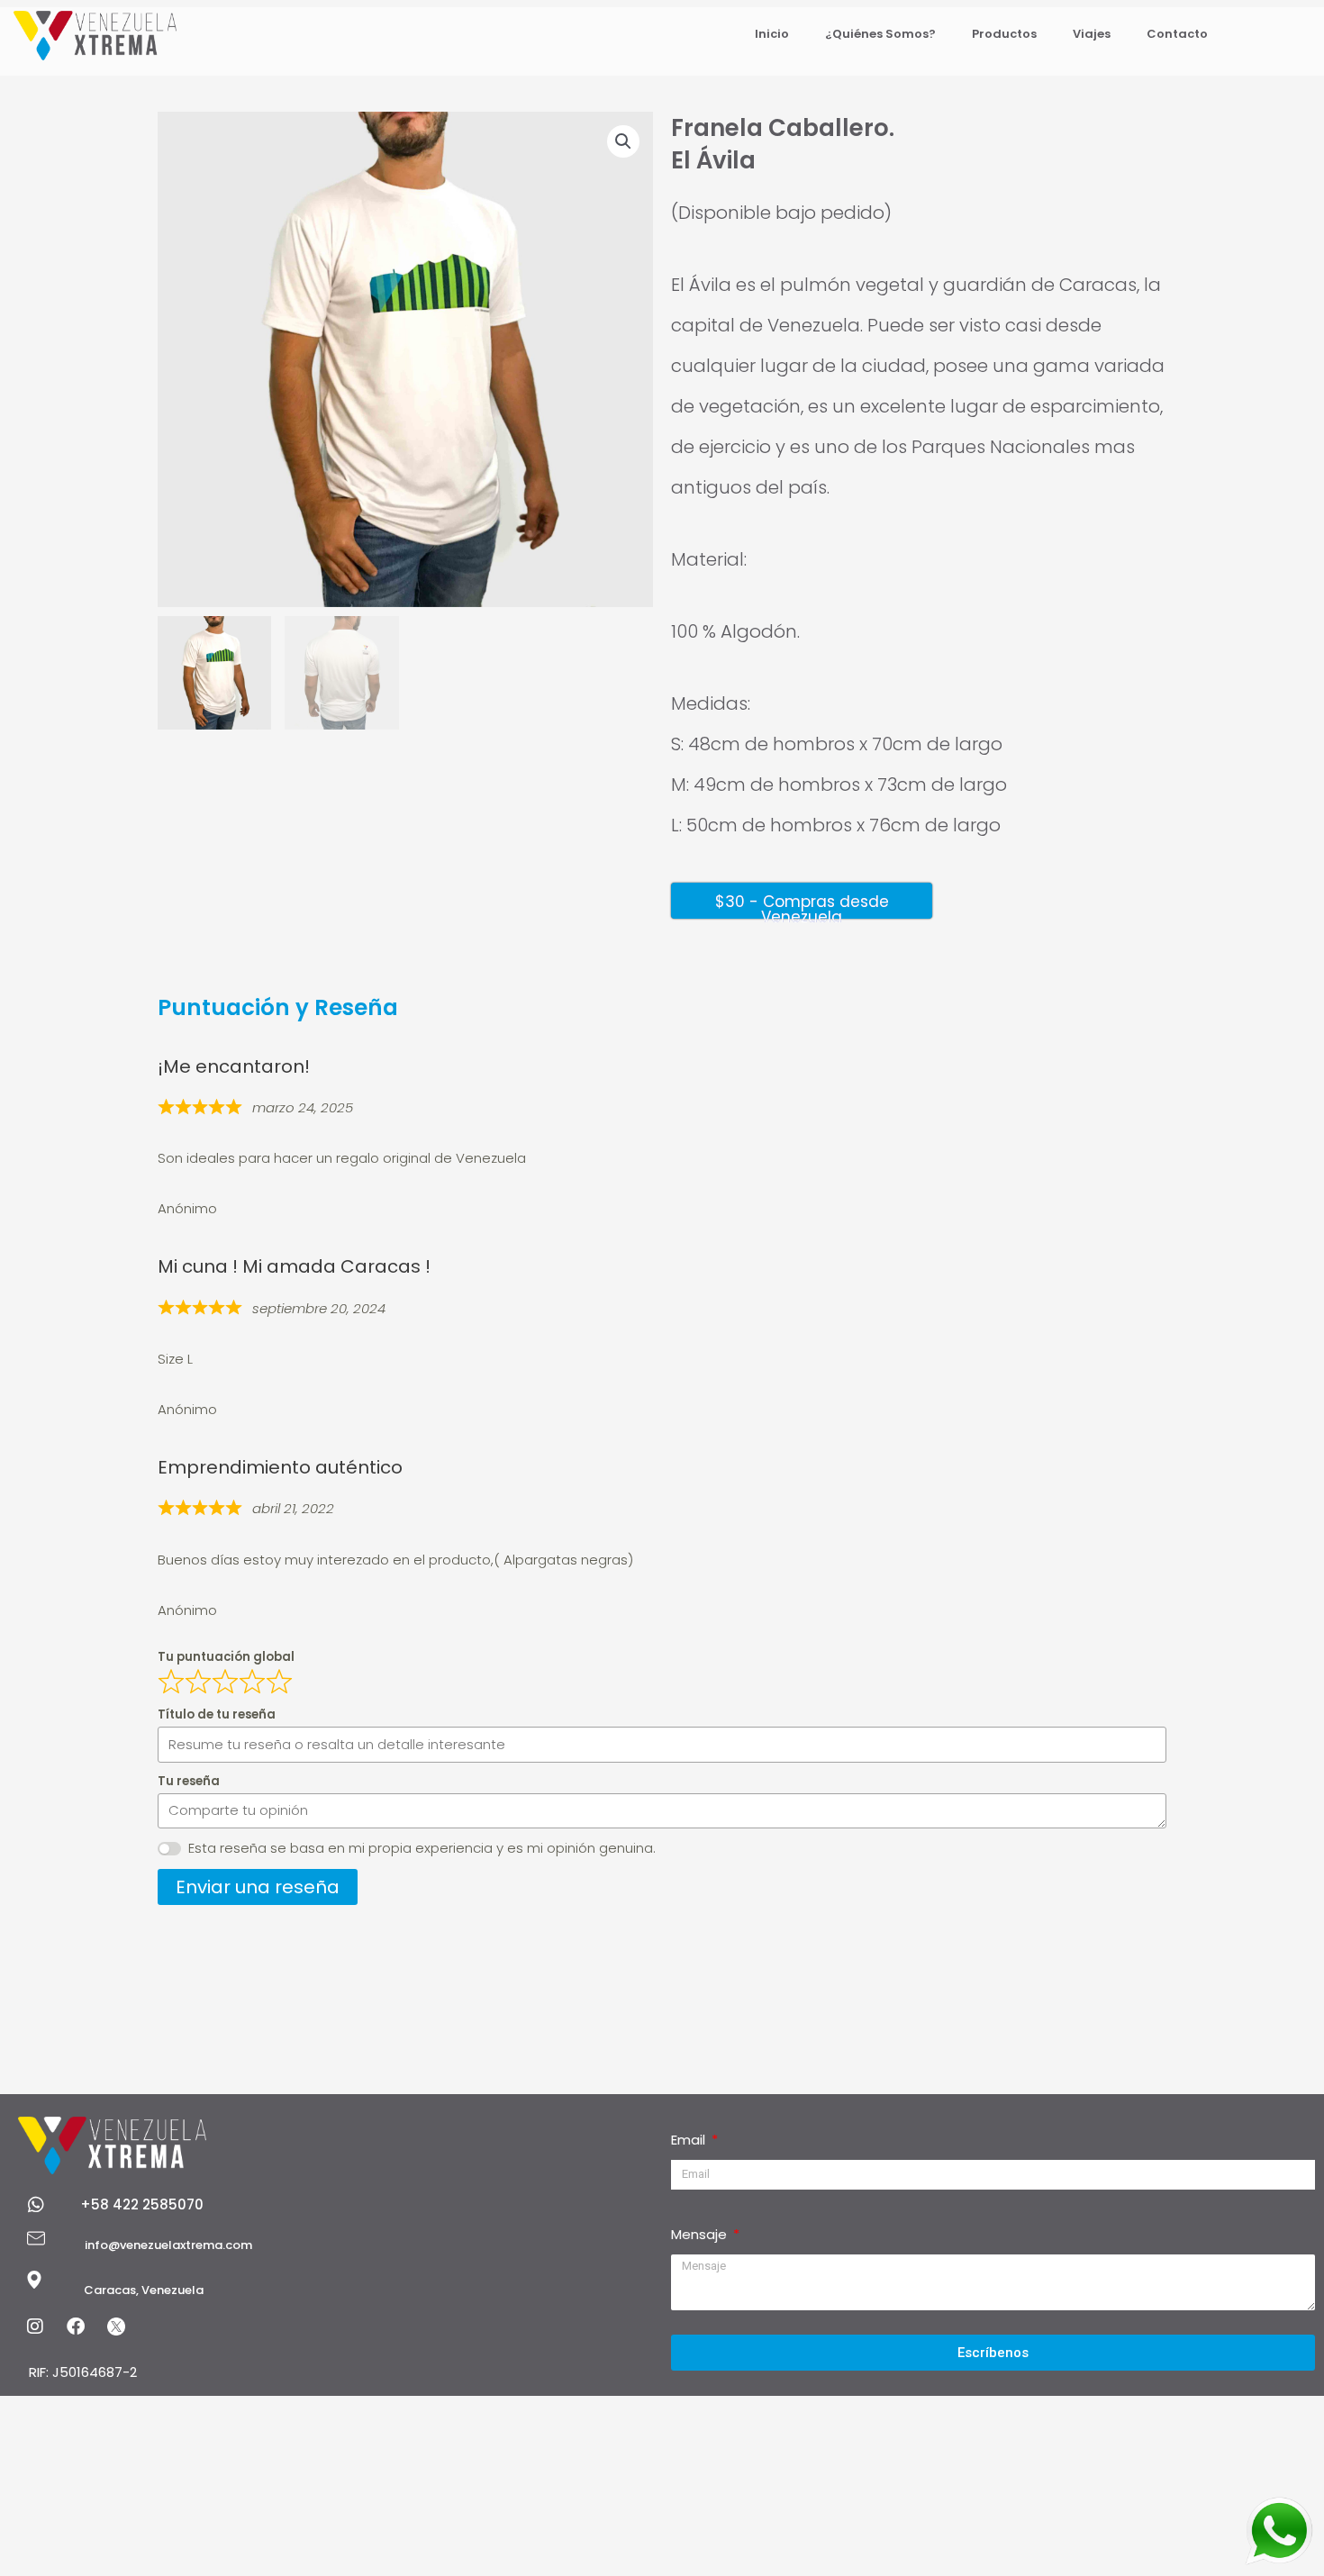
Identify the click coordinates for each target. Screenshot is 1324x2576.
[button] (623, 141)
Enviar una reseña (258, 1887)
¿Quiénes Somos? (880, 34)
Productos (1004, 34)
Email (690, 2140)
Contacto (1177, 34)
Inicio (772, 34)
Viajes (1092, 34)
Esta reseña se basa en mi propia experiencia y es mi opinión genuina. (422, 1848)
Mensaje (701, 2234)
